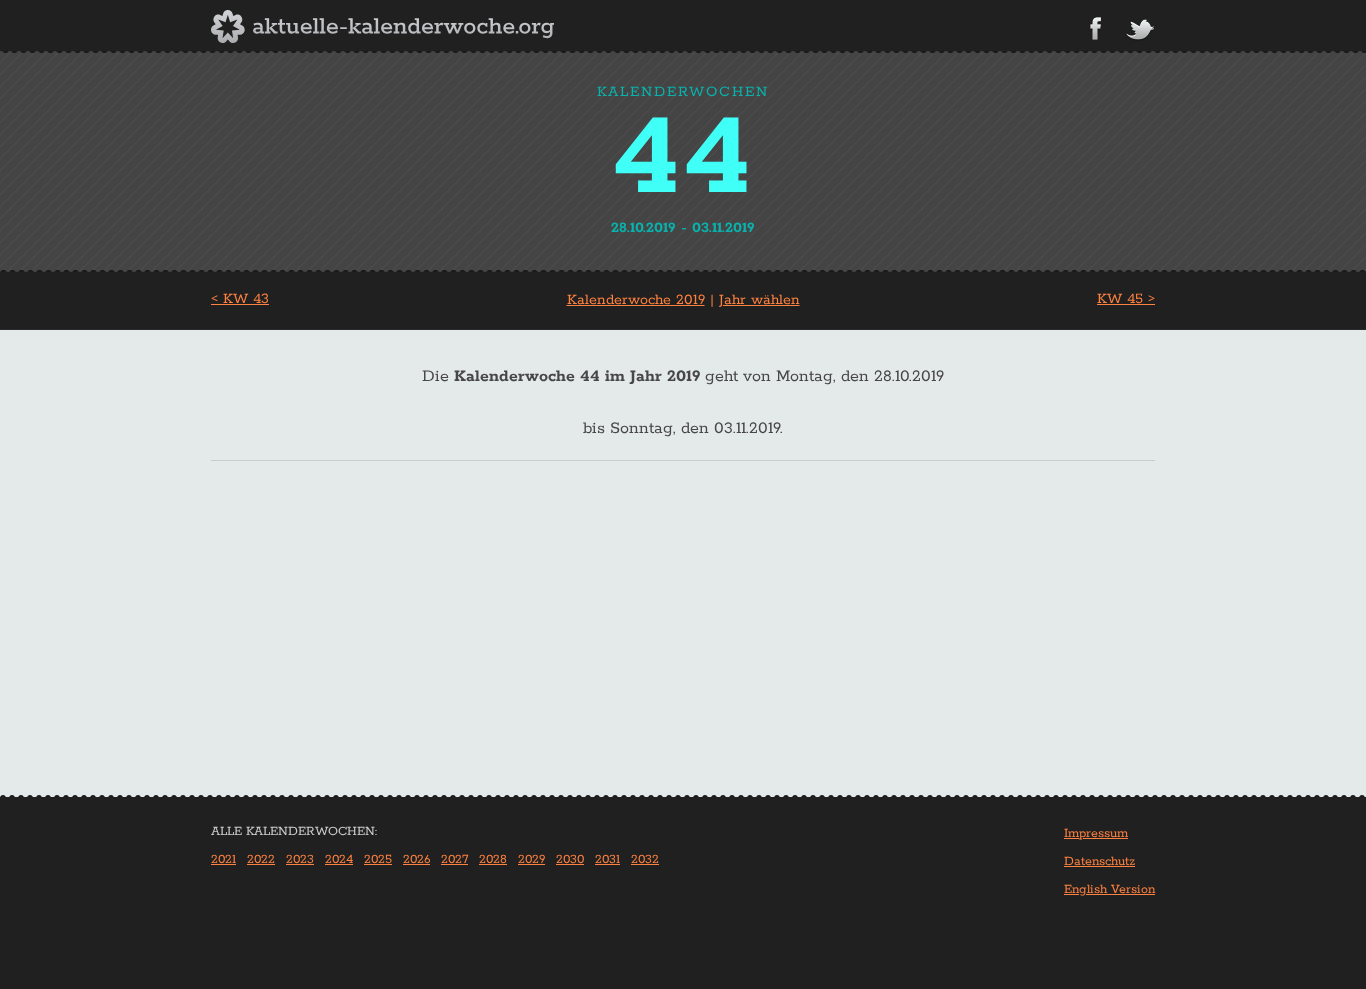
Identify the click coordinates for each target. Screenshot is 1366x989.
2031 (607, 859)
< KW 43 (240, 299)
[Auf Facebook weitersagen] (1095, 28)
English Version (1109, 889)
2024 (339, 859)
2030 (570, 859)
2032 (645, 859)
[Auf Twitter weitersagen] (1140, 30)
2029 (531, 859)
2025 (378, 859)
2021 (223, 859)
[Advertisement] (683, 645)
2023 (300, 859)
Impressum (1096, 833)
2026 (416, 859)
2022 (261, 859)
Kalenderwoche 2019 (636, 300)
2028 (493, 859)
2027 (454, 859)
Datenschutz (1099, 861)
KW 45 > (1126, 299)
